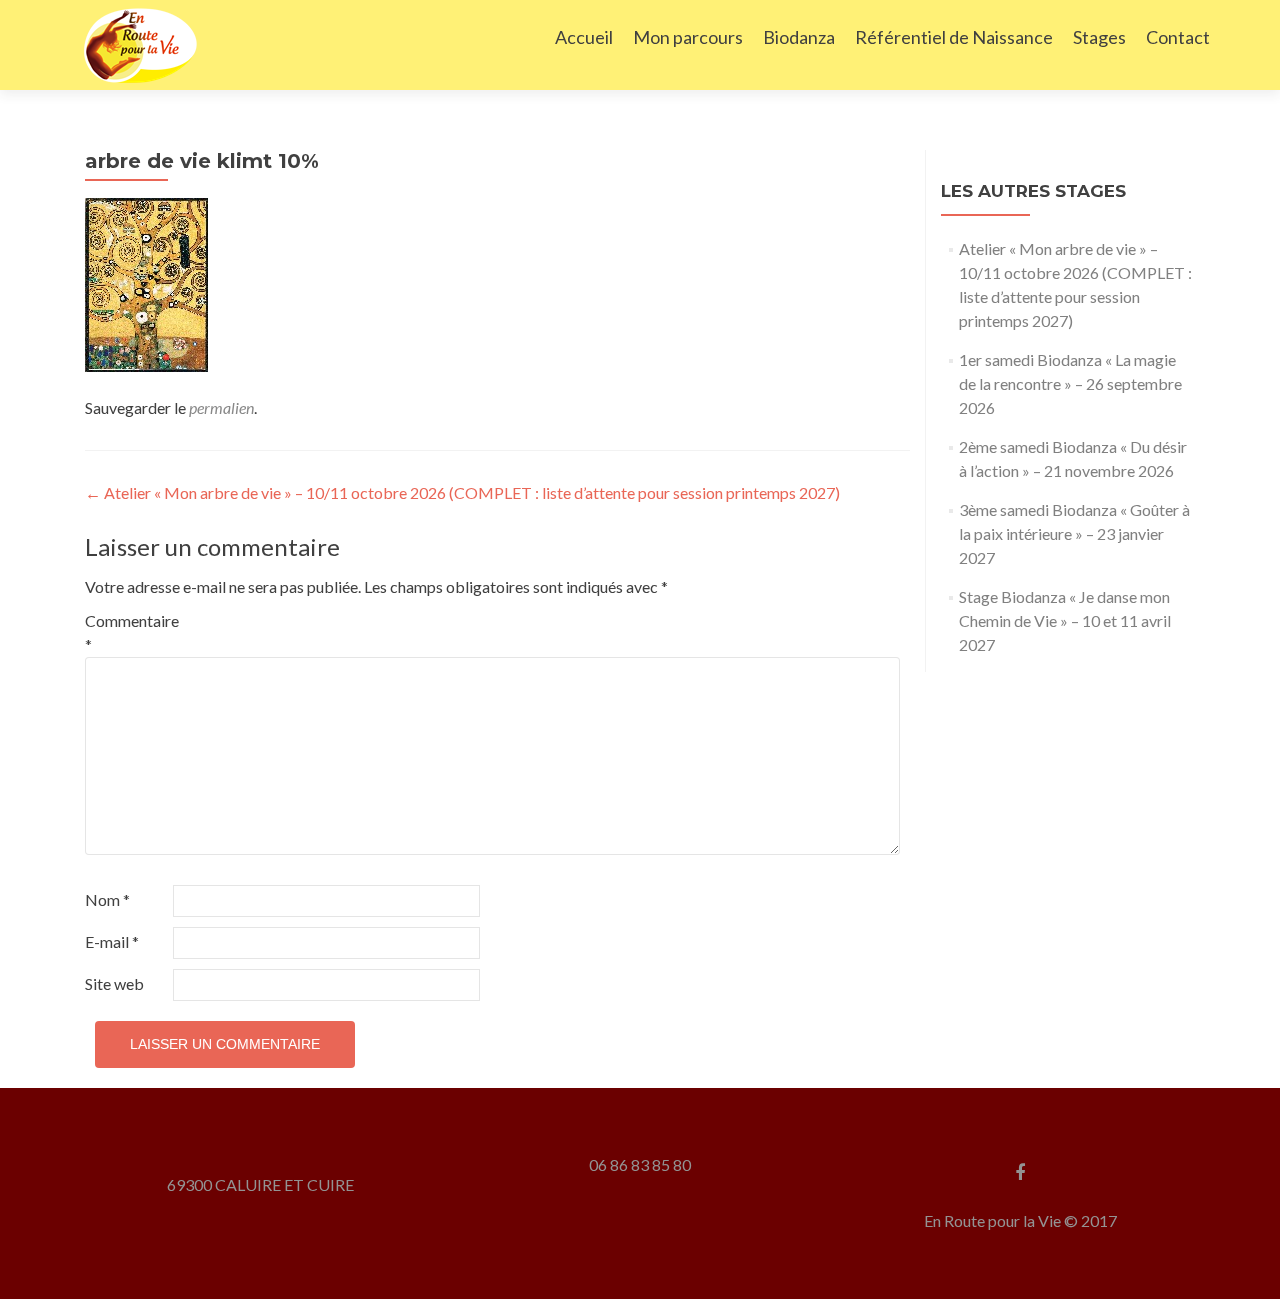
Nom (107, 899)
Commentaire (127, 632)
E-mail (112, 941)
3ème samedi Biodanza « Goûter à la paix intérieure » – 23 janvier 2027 (1074, 533)
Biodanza (799, 37)
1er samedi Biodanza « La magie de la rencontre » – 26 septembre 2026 (1070, 383)
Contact (1178, 37)
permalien (221, 407)
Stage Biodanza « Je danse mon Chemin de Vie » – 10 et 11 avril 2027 (1065, 620)
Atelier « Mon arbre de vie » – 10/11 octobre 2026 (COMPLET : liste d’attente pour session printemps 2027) (462, 492)
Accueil (584, 37)
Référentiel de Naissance (954, 37)
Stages (1099, 37)
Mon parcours (688, 37)
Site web (114, 983)
